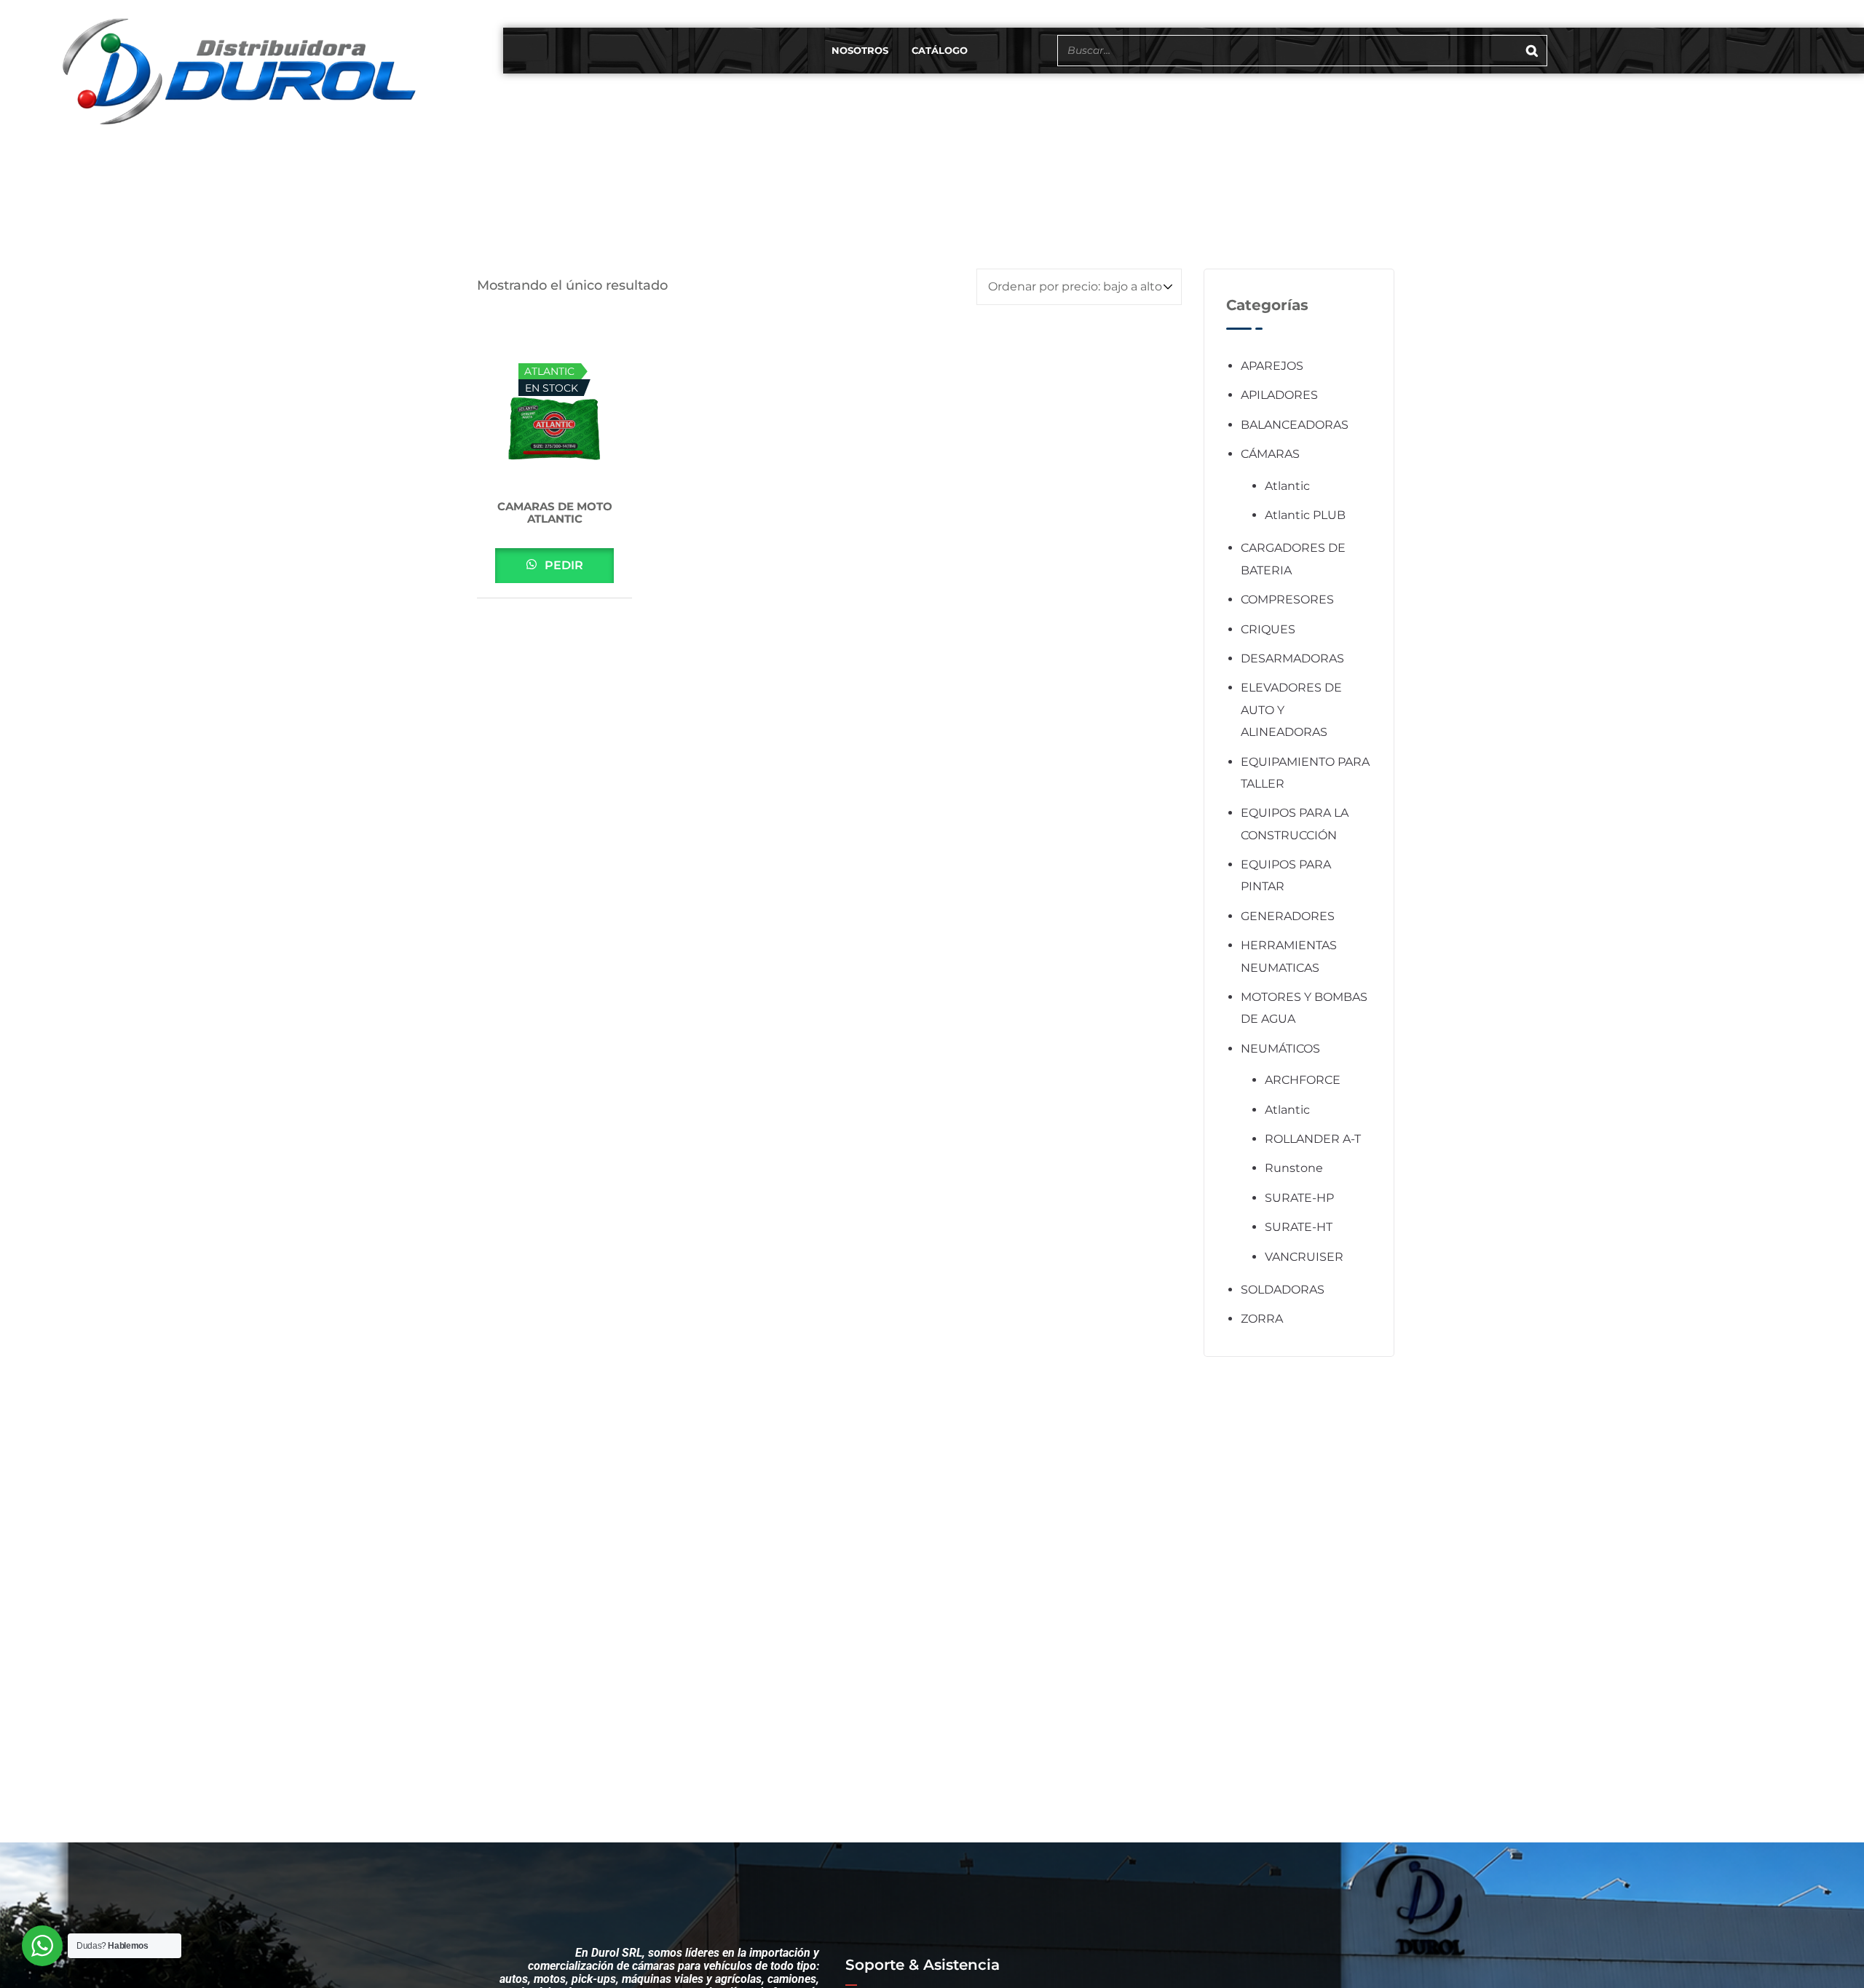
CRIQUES (1268, 629)
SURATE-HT (1299, 1227)
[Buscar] (1532, 51)
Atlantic (1287, 486)
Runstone (1294, 1168)
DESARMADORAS (1292, 658)
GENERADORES (1288, 916)
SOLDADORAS (1283, 1290)
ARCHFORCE (1303, 1080)
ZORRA (1262, 1319)
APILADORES (1279, 395)
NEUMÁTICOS (1280, 1049)
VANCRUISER (1304, 1257)
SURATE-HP (1299, 1198)
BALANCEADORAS (1295, 425)
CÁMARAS (1270, 454)
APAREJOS (1272, 366)
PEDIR (562, 565)
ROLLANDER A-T (1313, 1139)
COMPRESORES (1287, 599)
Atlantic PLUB (1305, 515)
